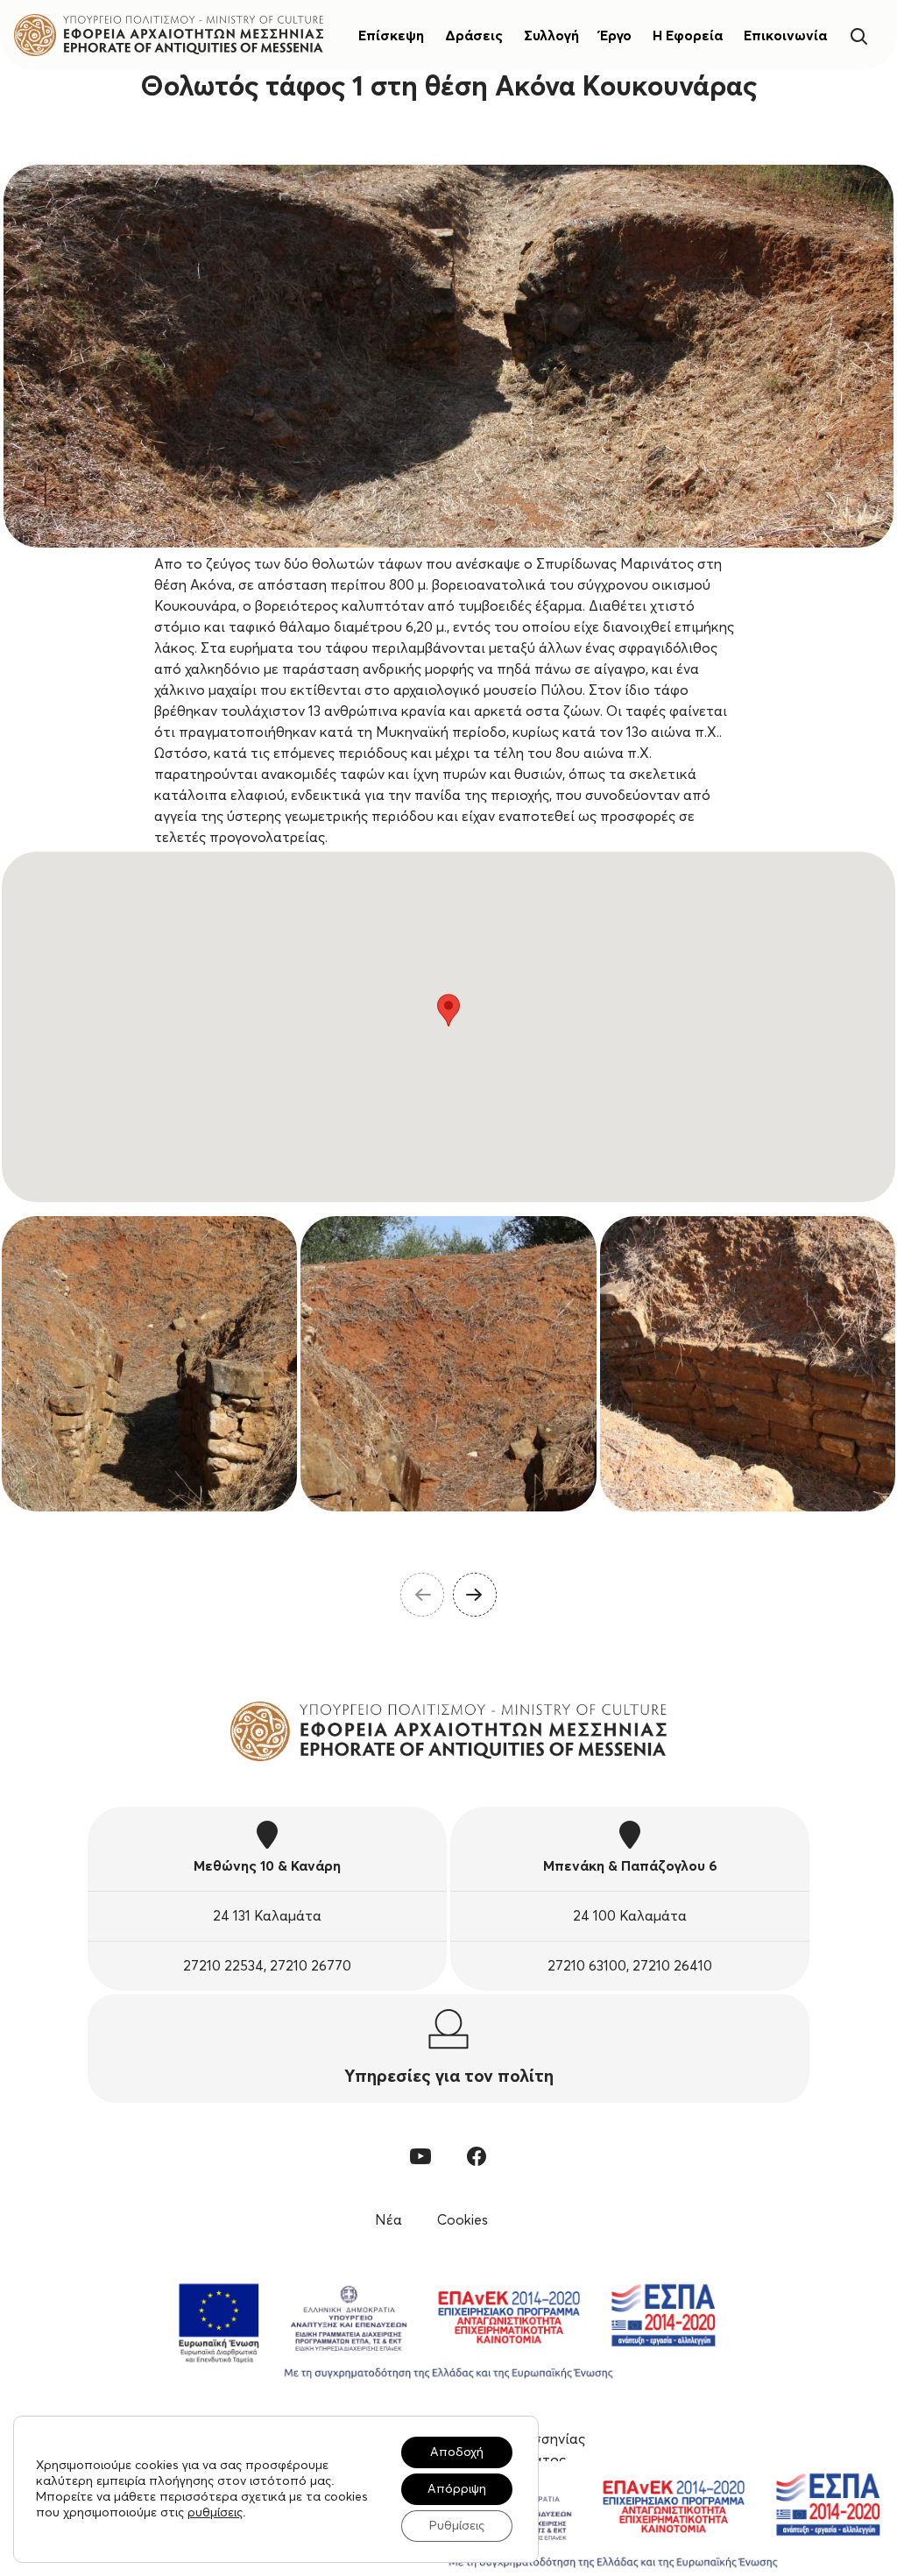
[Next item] (475, 1595)
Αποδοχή (457, 2452)
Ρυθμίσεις (457, 2526)
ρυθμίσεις (215, 2513)
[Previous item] (422, 1595)
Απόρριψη (457, 2489)
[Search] (858, 35)
